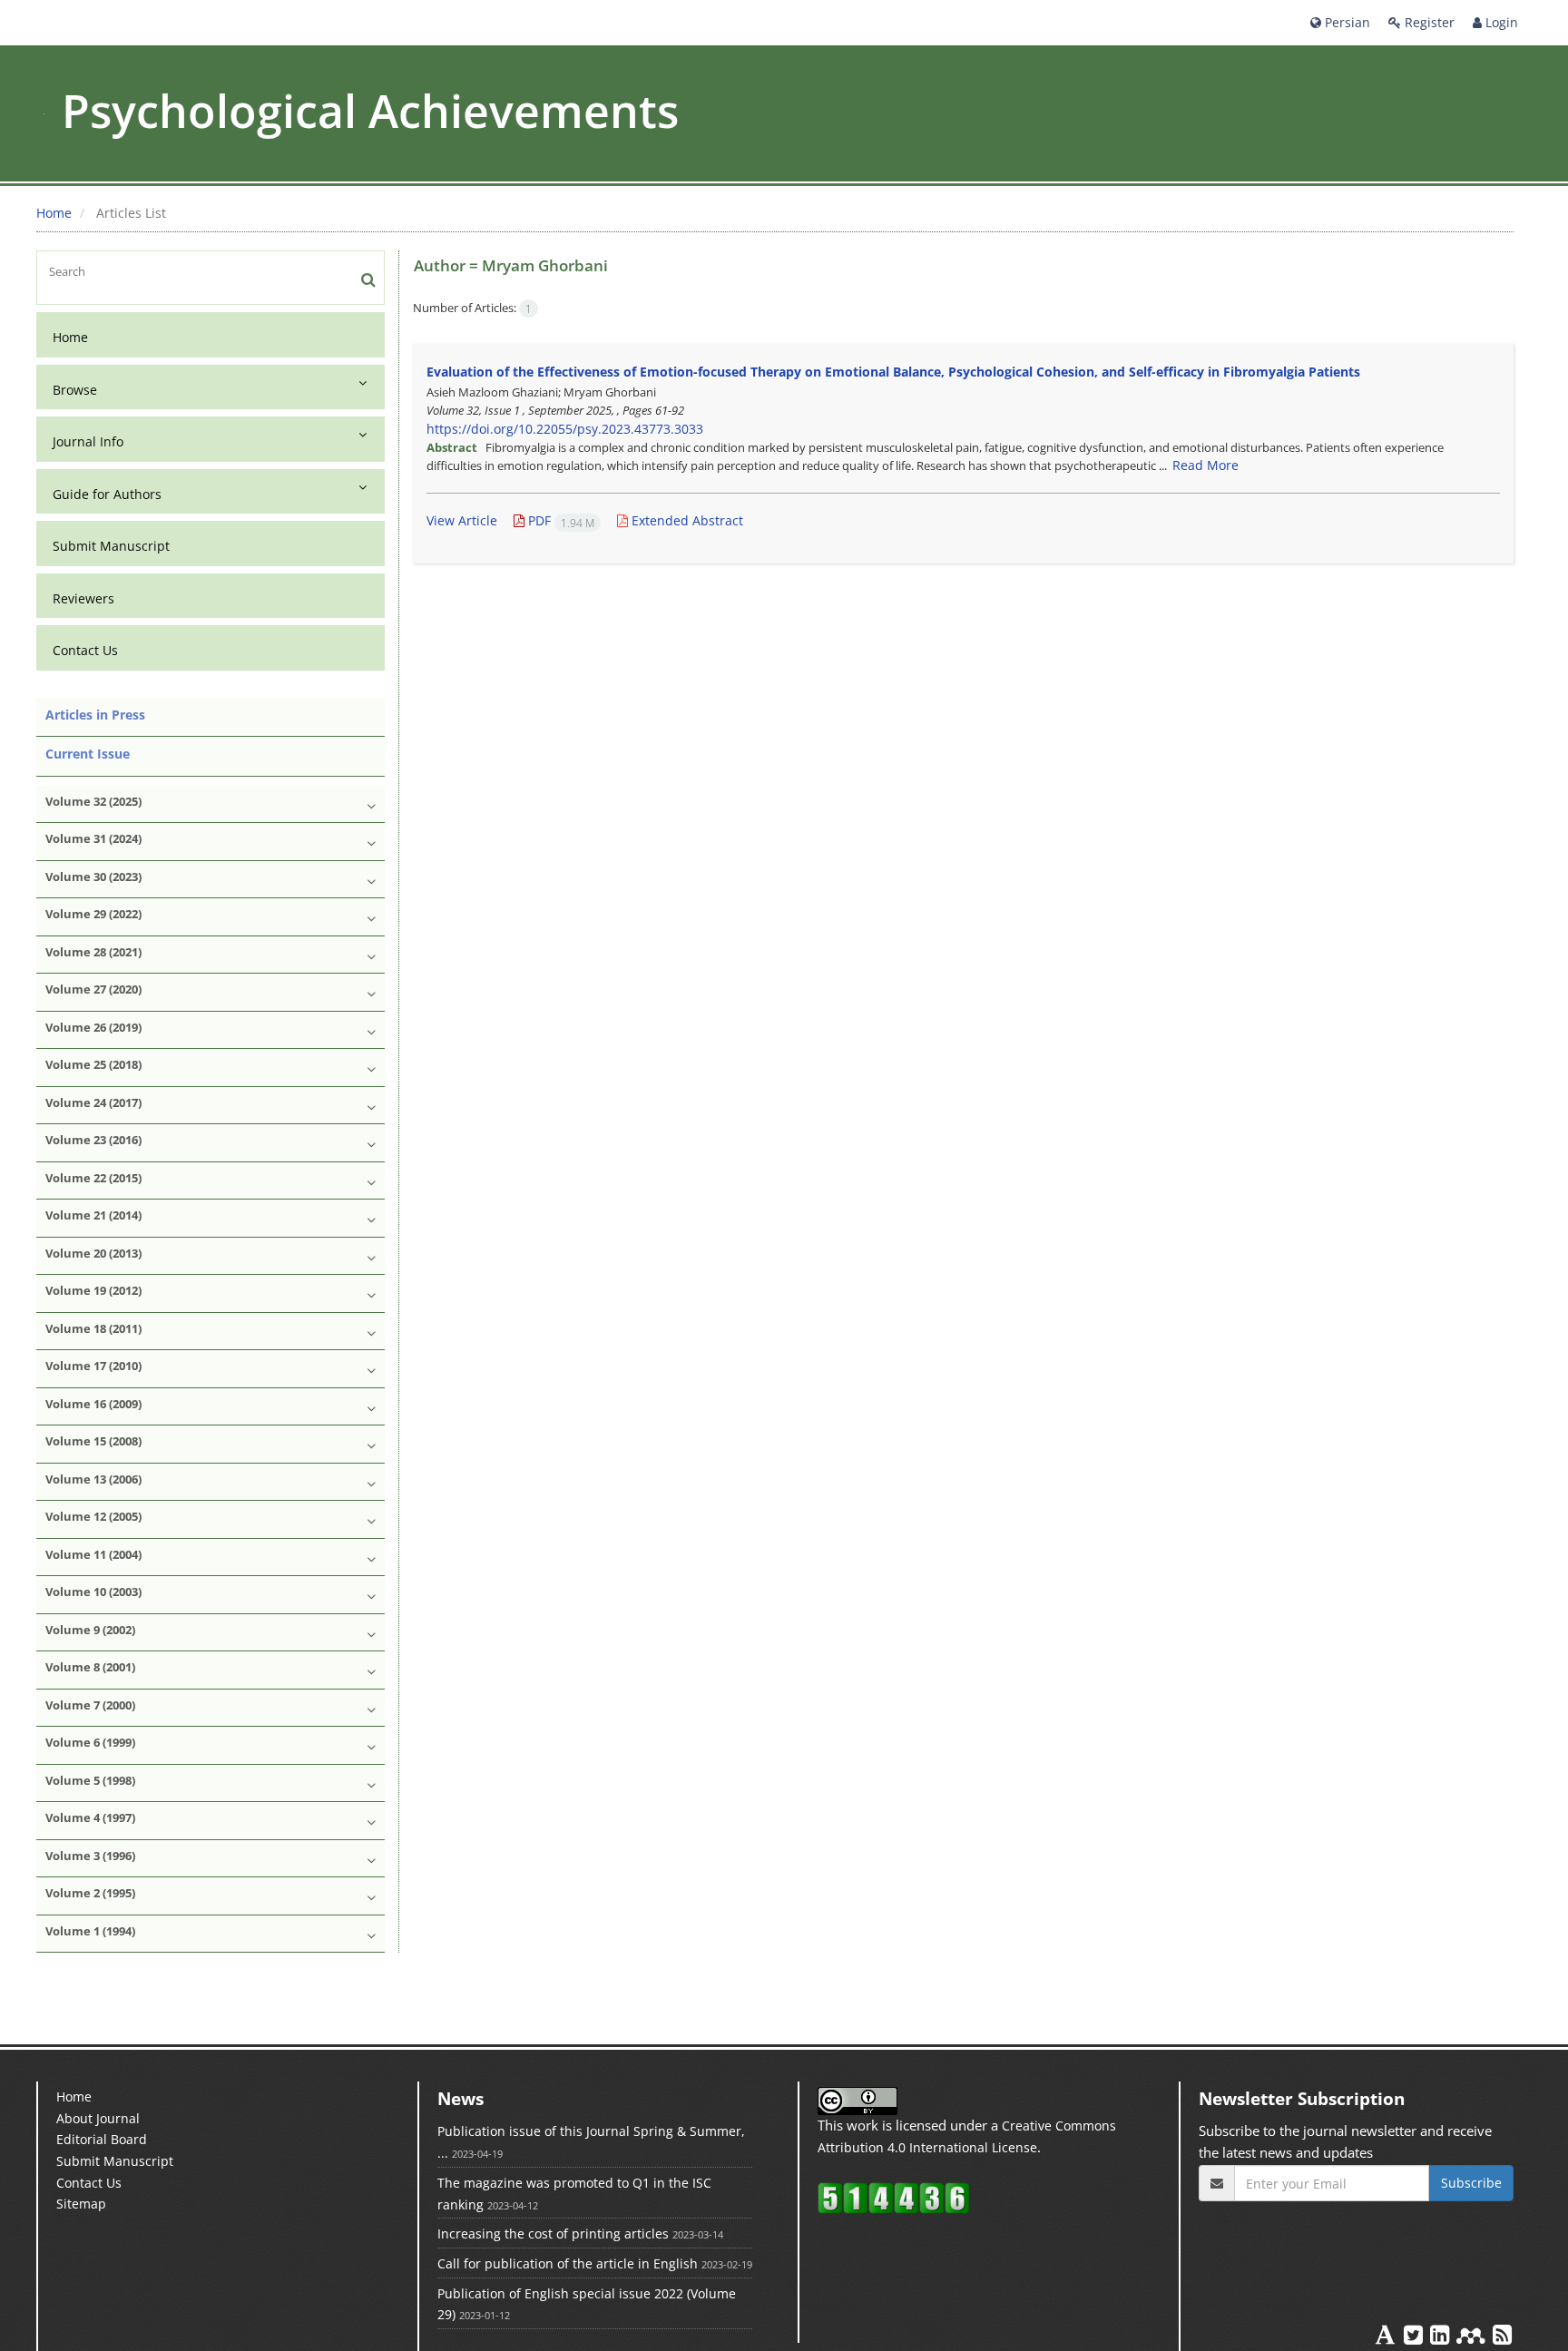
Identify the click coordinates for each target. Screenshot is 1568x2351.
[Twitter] (1415, 2338)
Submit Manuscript (111, 546)
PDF (559, 520)
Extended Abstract (686, 520)
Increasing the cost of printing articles (553, 2233)
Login (1500, 22)
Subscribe (1471, 2183)
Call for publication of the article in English (568, 2263)
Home (54, 213)
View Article (462, 520)
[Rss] (1502, 2338)
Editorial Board (102, 2139)
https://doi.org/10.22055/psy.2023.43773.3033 (565, 429)
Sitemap (81, 2204)
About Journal (98, 2118)
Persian (1346, 22)
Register (1428, 22)
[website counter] (894, 2197)
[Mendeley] (1473, 2338)
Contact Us (85, 650)
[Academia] (1387, 2338)
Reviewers (83, 598)
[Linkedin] (1441, 2338)
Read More (1205, 465)
